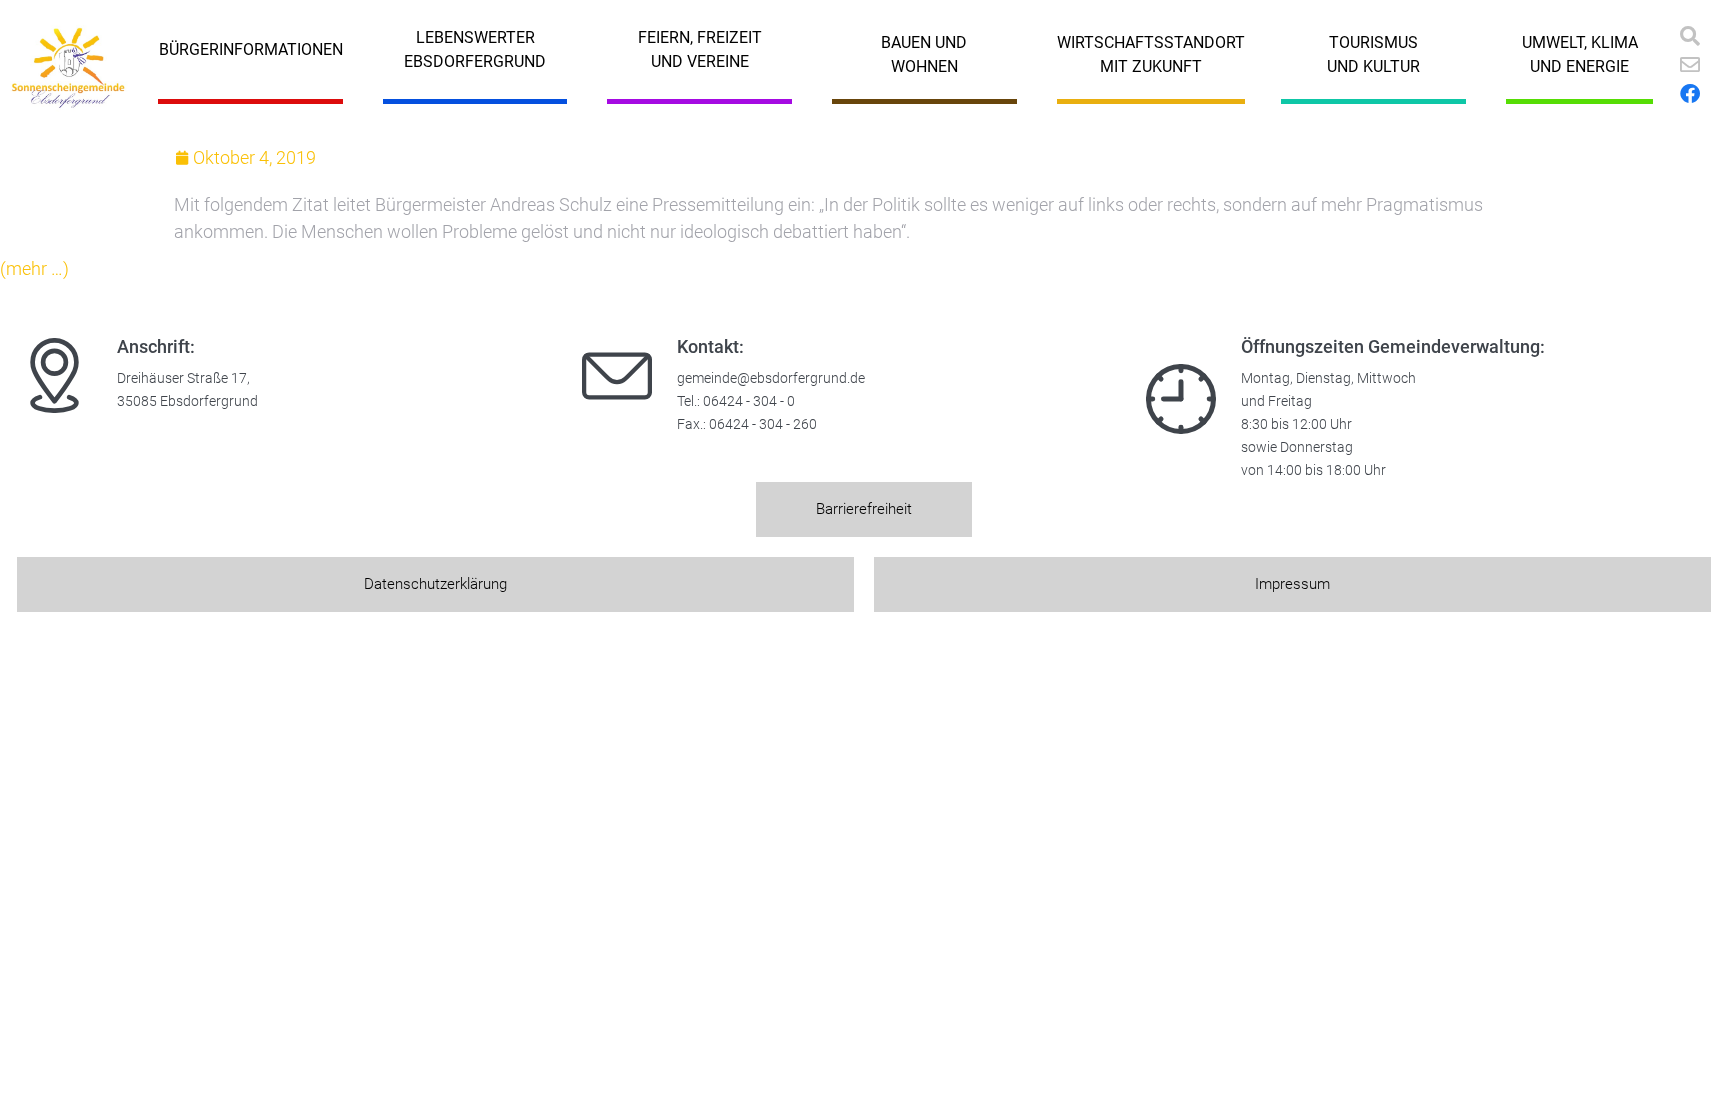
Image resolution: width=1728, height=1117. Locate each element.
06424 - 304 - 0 (749, 401)
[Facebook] (1690, 94)
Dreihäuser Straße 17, (183, 378)
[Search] (1690, 36)
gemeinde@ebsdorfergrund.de (771, 378)
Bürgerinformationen (251, 49)
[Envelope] (1690, 65)
